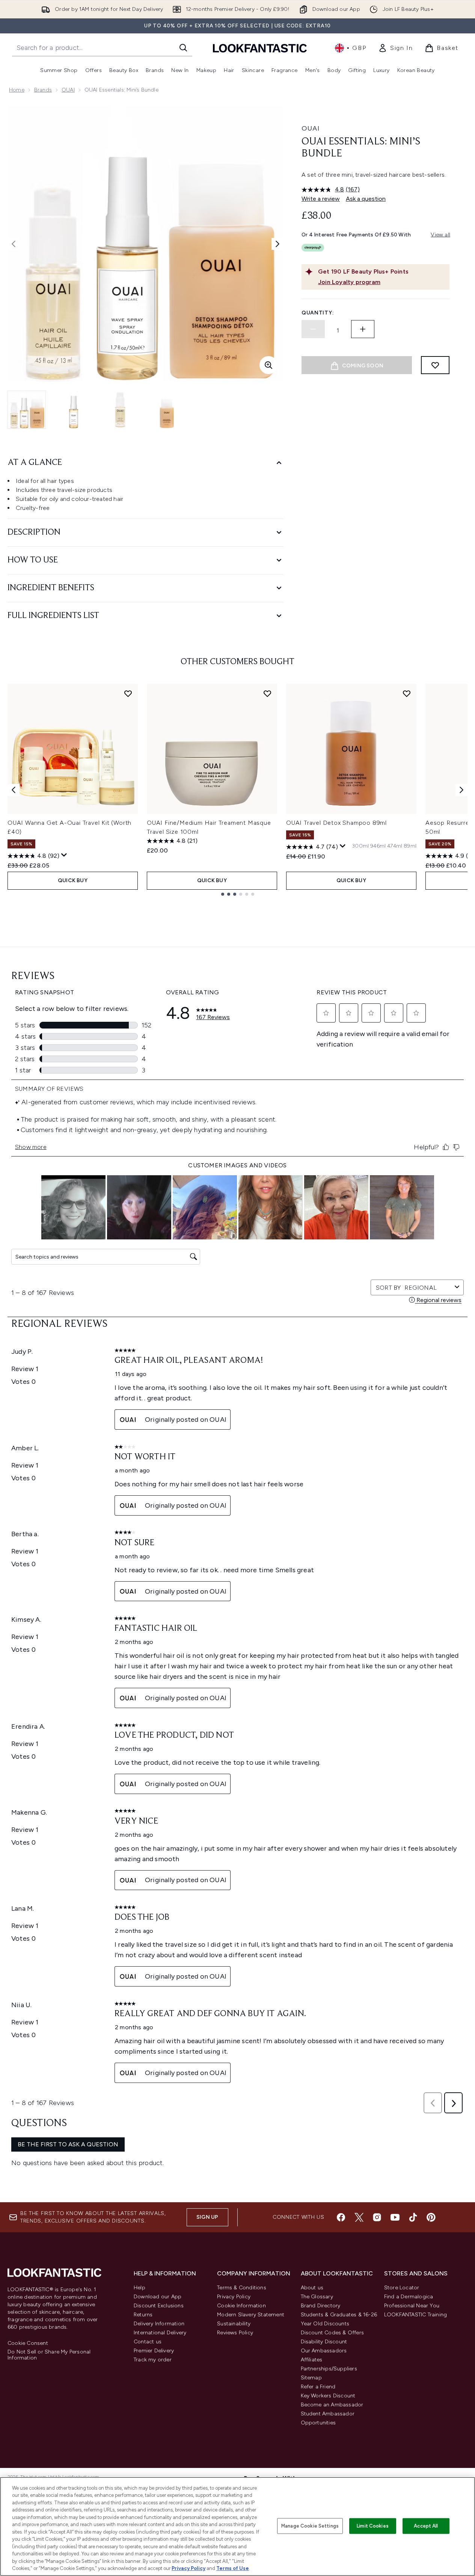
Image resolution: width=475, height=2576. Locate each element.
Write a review (321, 199)
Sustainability (234, 2324)
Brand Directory (321, 2306)
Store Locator (402, 2288)
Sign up (207, 2217)
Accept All (426, 2526)
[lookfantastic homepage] (260, 48)
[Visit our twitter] (359, 2217)
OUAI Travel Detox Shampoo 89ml (336, 823)
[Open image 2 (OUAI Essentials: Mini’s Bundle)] (74, 410)
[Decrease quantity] (313, 329)
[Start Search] (183, 48)
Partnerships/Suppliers (329, 2369)
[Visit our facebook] (341, 2217)
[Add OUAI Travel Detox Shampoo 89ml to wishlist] (407, 693)
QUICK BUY (73, 880)
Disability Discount (324, 2342)
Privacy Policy (234, 2297)
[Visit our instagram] (377, 2217)
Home (17, 90)
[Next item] (461, 790)
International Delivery (160, 2333)
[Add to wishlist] (435, 365)
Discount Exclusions (159, 2306)
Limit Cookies (373, 2526)
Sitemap (311, 2378)
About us (312, 2288)
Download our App (158, 2297)
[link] (395, 48)
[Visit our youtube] (395, 2217)
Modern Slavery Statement (251, 2315)
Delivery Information (159, 2324)
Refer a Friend (318, 2387)
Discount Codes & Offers (332, 2333)
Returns (143, 2315)
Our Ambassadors (324, 2351)
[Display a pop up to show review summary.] (64, 855)
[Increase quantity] (363, 329)
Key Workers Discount (328, 2396)
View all (440, 235)
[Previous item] (14, 790)
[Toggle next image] (277, 244)
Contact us (148, 2342)
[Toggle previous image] (14, 244)
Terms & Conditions (242, 2288)
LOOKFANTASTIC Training (415, 2315)
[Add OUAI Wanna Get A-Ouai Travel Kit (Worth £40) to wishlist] (128, 693)
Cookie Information (241, 2306)
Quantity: (318, 313)
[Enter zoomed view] (268, 365)
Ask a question (366, 199)
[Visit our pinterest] (431, 2217)
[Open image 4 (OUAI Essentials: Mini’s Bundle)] (167, 410)
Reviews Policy (235, 2333)
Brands (43, 90)
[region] (237, 2526)
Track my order (153, 2360)
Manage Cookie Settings (310, 2526)
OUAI (68, 90)
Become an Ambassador (332, 2405)
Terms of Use (233, 2568)
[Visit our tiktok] (413, 2217)
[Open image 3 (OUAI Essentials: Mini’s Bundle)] (120, 410)
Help (139, 2288)
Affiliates (312, 2360)
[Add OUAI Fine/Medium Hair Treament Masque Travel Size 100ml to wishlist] (267, 693)
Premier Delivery (154, 2351)
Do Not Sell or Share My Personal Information (49, 2355)
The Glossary (317, 2297)
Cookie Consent (28, 2343)
